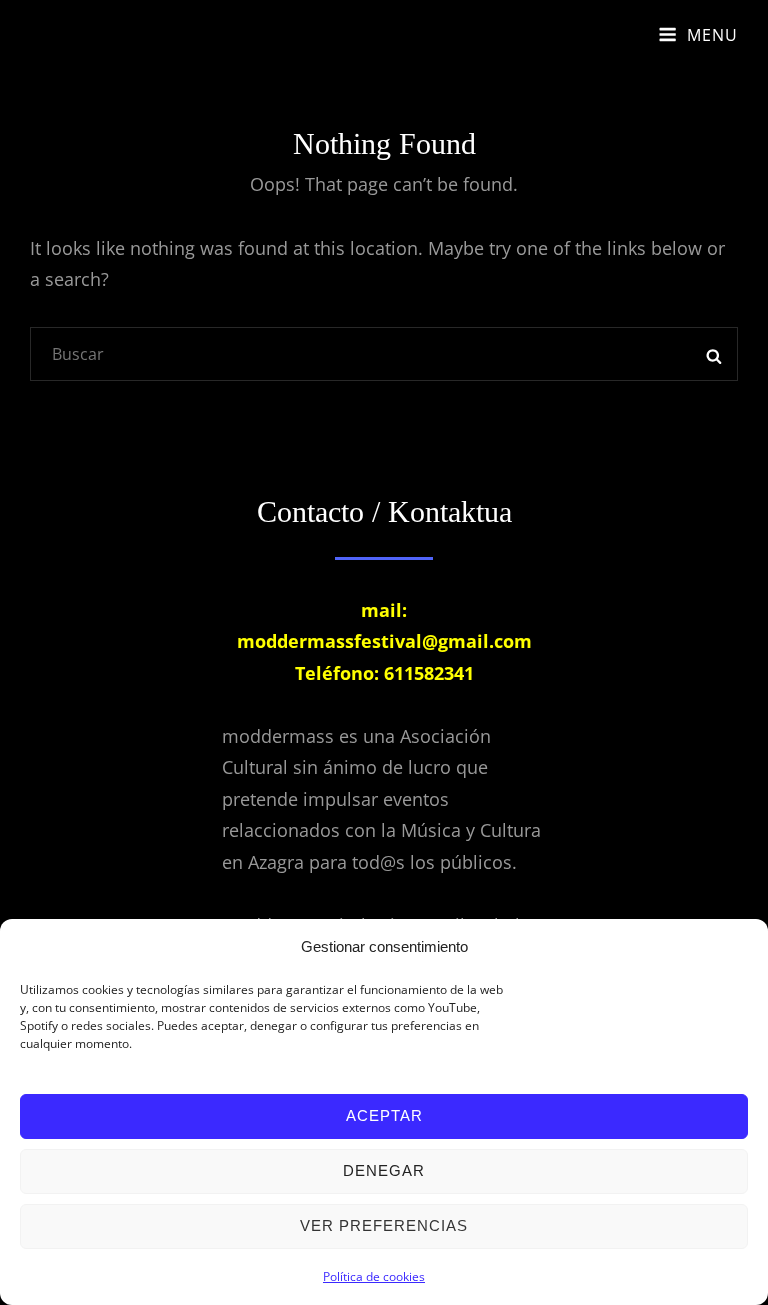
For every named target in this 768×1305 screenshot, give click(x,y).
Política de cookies (374, 1276)
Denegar (384, 1170)
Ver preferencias (384, 1225)
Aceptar (384, 1115)
